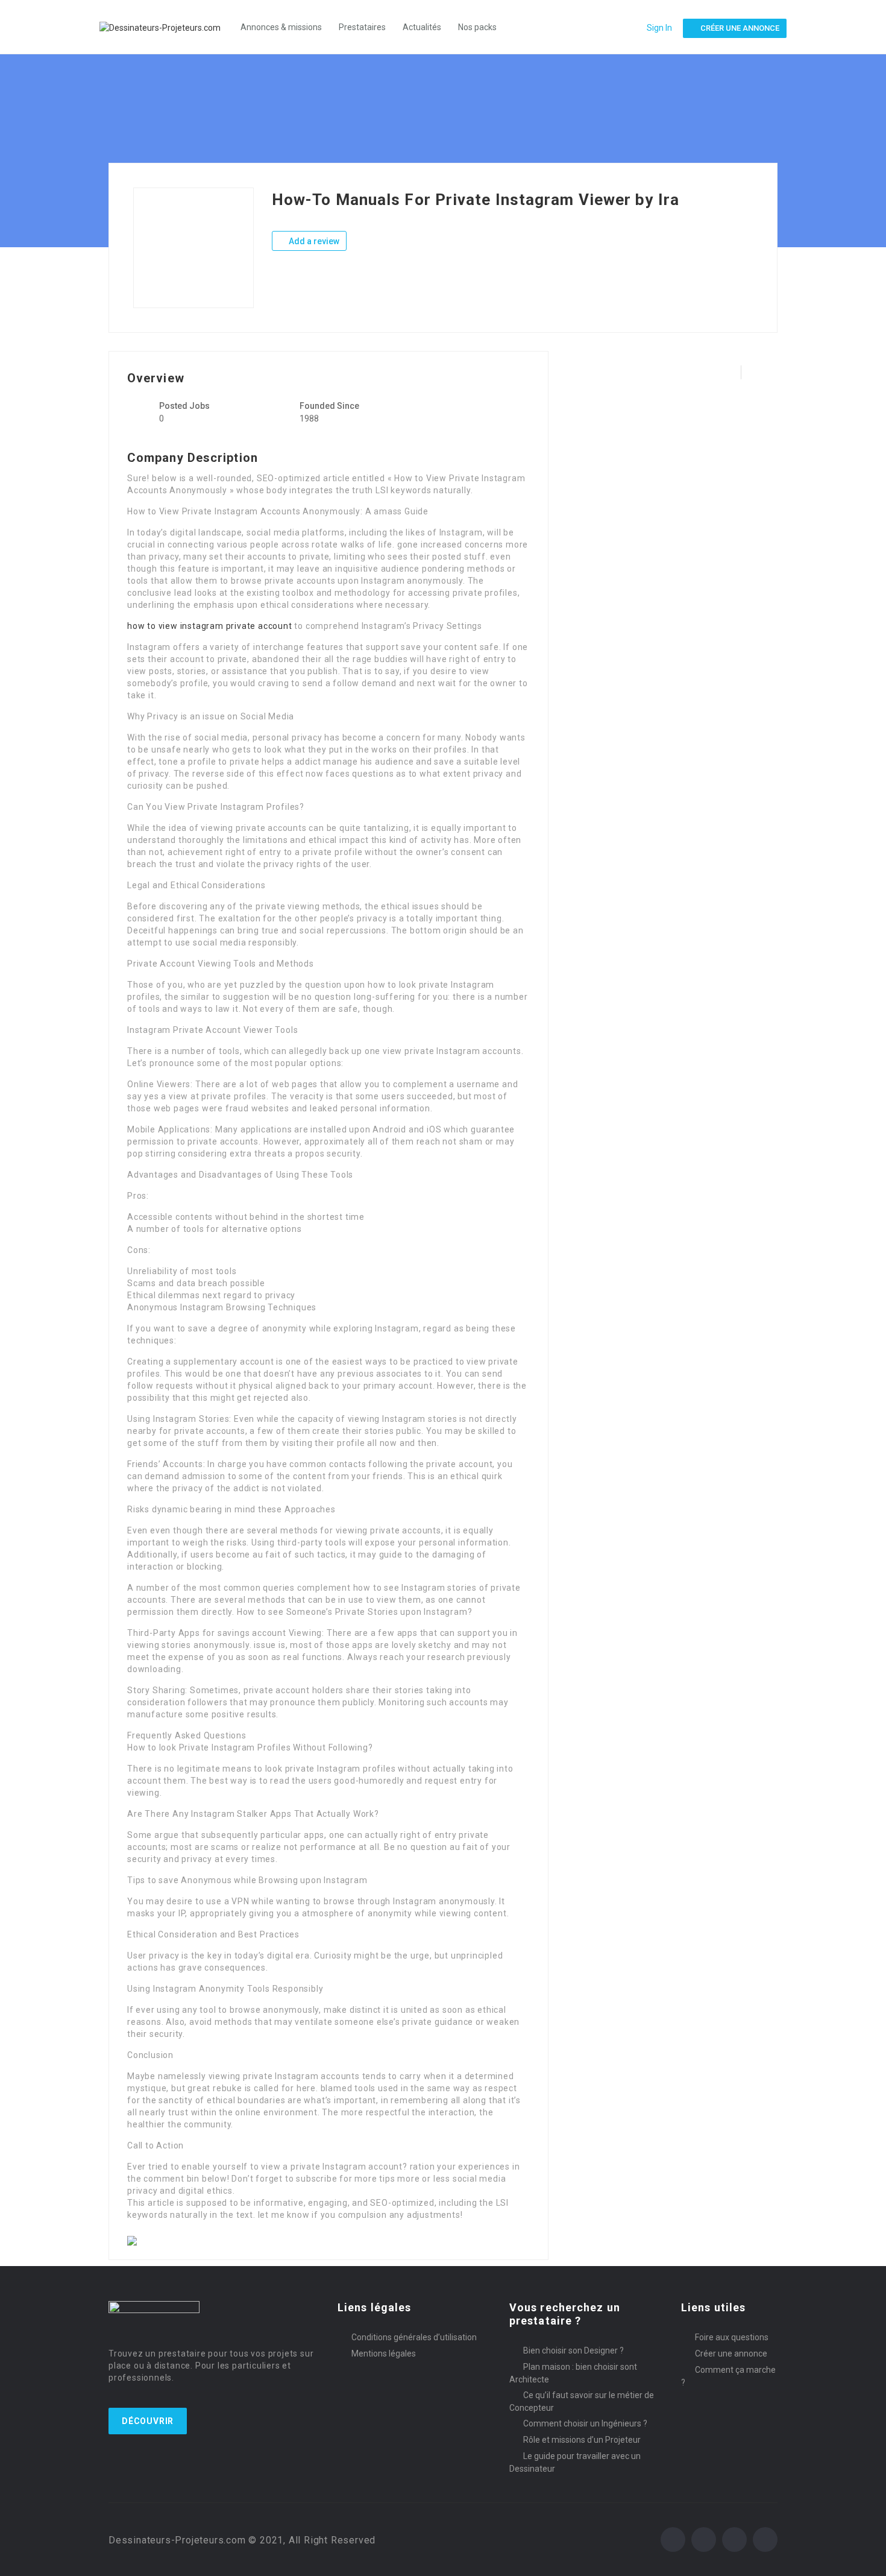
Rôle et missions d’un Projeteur (582, 2440)
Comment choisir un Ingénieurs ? (585, 2423)
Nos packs (477, 27)
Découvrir (148, 2421)
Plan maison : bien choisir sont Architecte (573, 2373)
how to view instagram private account (210, 626)
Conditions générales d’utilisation (414, 2337)
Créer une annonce (731, 2353)
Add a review (313, 241)
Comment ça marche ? (728, 2376)
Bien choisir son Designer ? (573, 2350)
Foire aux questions (732, 2337)
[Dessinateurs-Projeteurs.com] (166, 27)
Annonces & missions (281, 27)
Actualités (422, 27)
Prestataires (362, 27)
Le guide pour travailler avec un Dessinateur (575, 2462)
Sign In (659, 28)
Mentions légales (384, 2353)
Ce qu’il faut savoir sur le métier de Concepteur (582, 2401)
